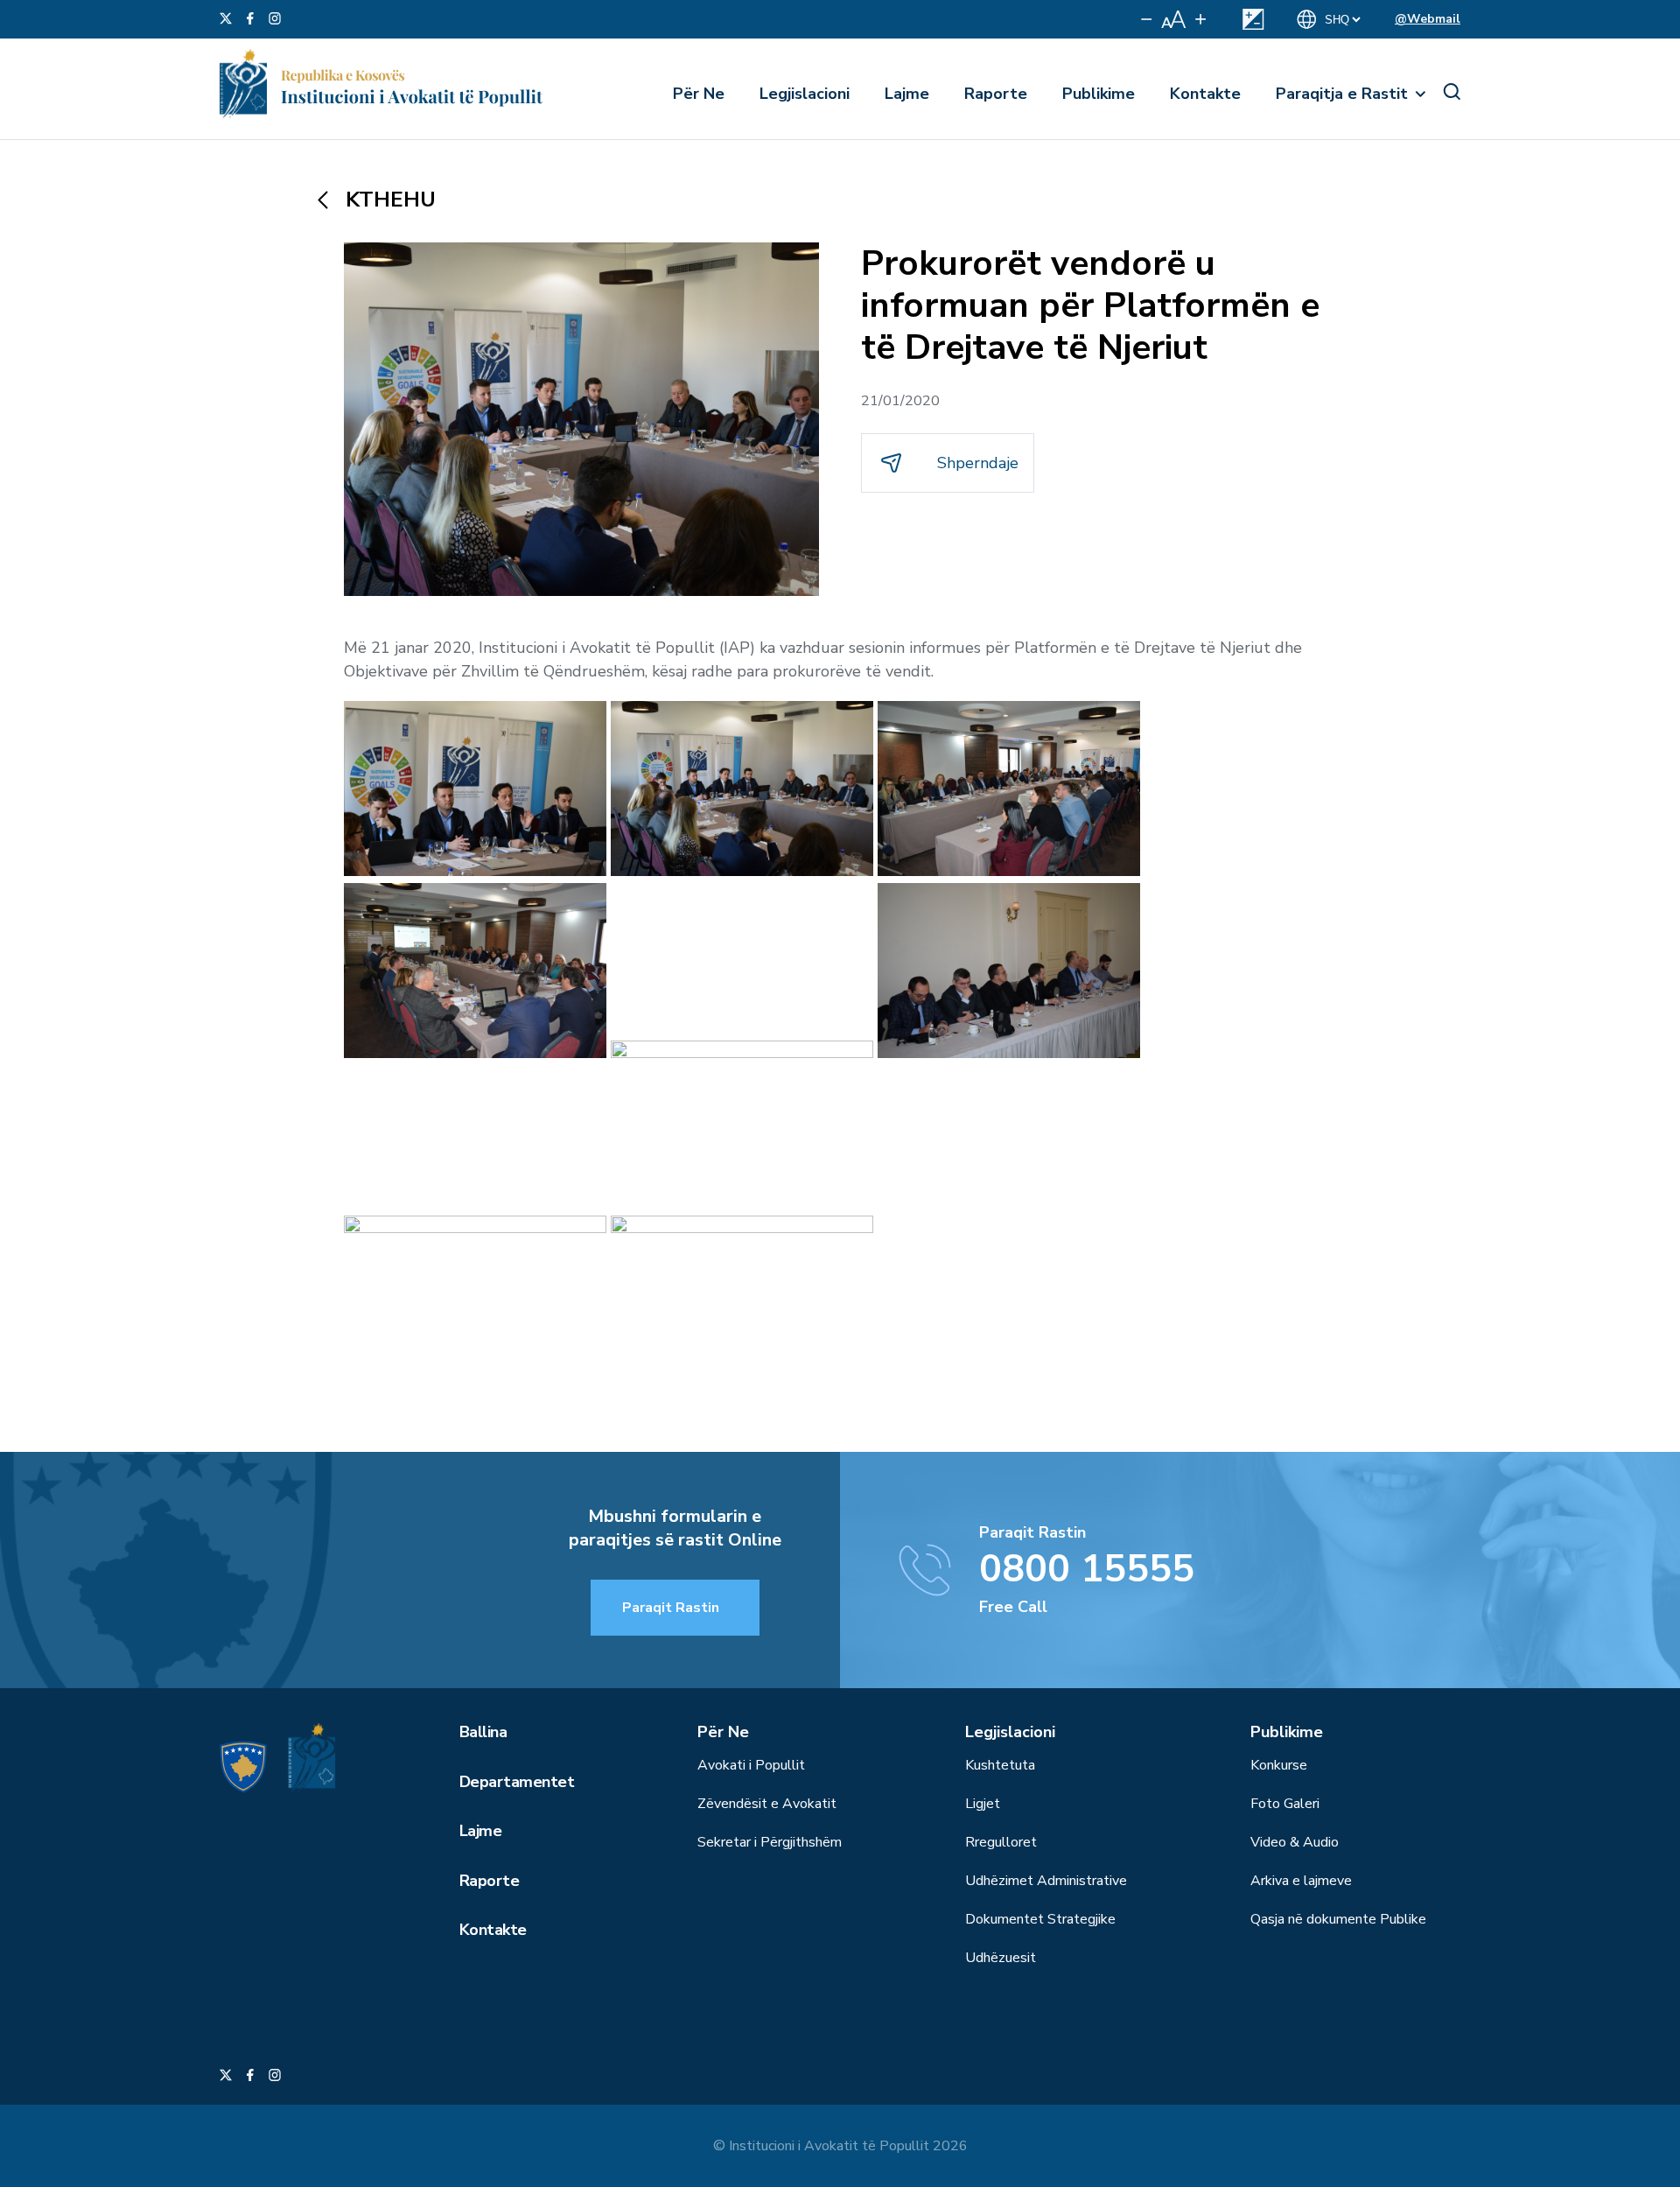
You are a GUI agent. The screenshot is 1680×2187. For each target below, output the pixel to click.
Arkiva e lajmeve (1301, 1881)
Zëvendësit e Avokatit (767, 1804)
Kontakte (1205, 94)
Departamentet (517, 1782)
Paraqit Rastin (671, 1608)
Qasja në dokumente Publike (1338, 1919)
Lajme (907, 94)
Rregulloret (1001, 1842)
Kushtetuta (1000, 1765)
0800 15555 (1087, 1569)
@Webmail (1428, 19)
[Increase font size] (1200, 19)
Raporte (996, 94)
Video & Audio (1295, 1842)
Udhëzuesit (1001, 1958)
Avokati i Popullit (751, 1765)
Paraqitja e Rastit (1342, 94)
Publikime (1099, 94)
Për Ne (699, 94)
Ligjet (983, 1804)
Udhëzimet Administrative (1046, 1881)
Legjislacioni (805, 94)
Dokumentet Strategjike (1040, 1919)
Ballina (483, 1732)
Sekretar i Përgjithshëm (770, 1842)
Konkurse (1279, 1765)
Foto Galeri (1285, 1804)
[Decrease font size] (1147, 19)
